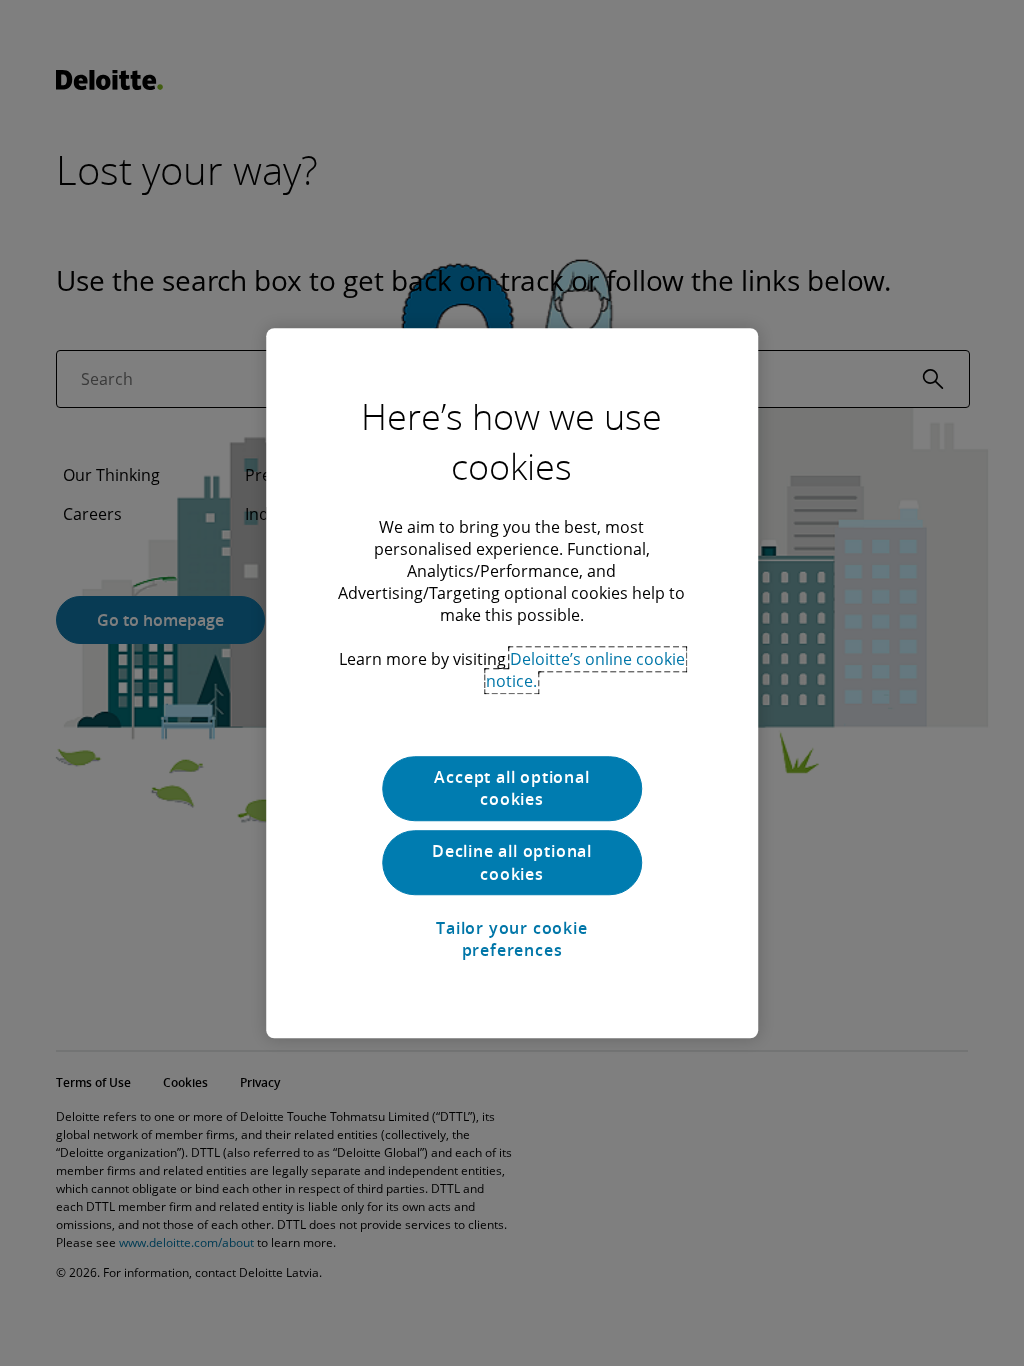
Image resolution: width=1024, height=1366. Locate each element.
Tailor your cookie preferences (511, 939)
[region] (512, 683)
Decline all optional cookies (512, 863)
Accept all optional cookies (511, 788)
